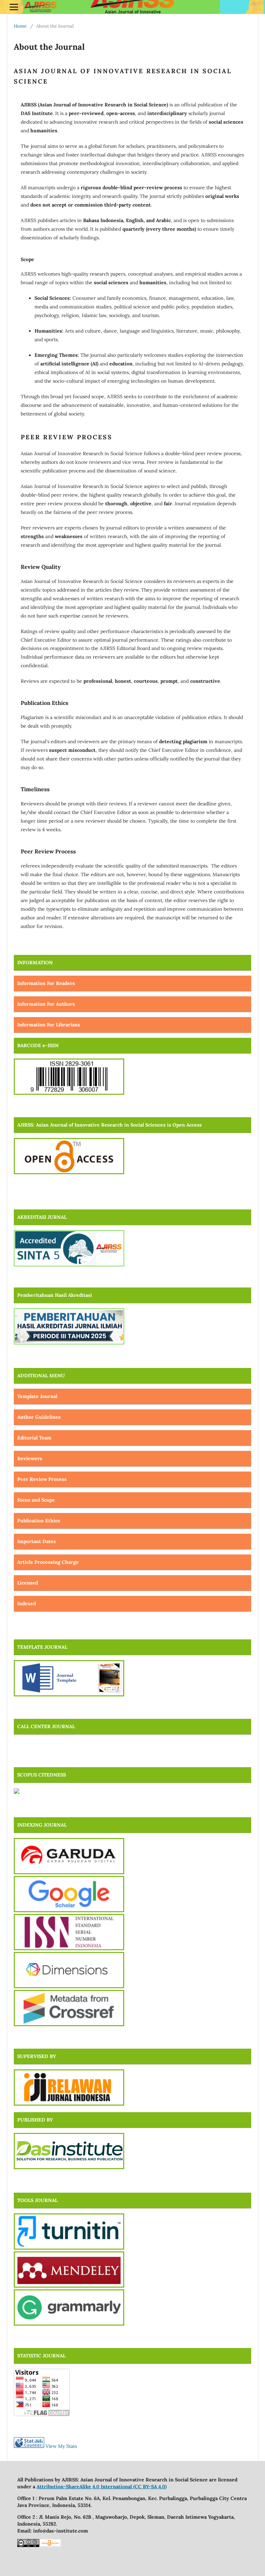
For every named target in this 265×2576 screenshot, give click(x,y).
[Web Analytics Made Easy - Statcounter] (29, 2446)
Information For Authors (46, 1004)
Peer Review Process (42, 1479)
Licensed (28, 1583)
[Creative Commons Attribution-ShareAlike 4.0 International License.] (28, 2545)
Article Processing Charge (48, 1562)
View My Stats (61, 2446)
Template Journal (37, 1396)
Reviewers (30, 1458)
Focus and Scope (36, 1500)
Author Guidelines (39, 1417)
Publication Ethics (39, 1521)
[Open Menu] (14, 7)
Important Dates (37, 1541)
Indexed (27, 1603)
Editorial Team (34, 1438)
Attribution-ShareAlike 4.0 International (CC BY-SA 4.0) (102, 2487)
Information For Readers (46, 983)
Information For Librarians (49, 1025)
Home (20, 26)
